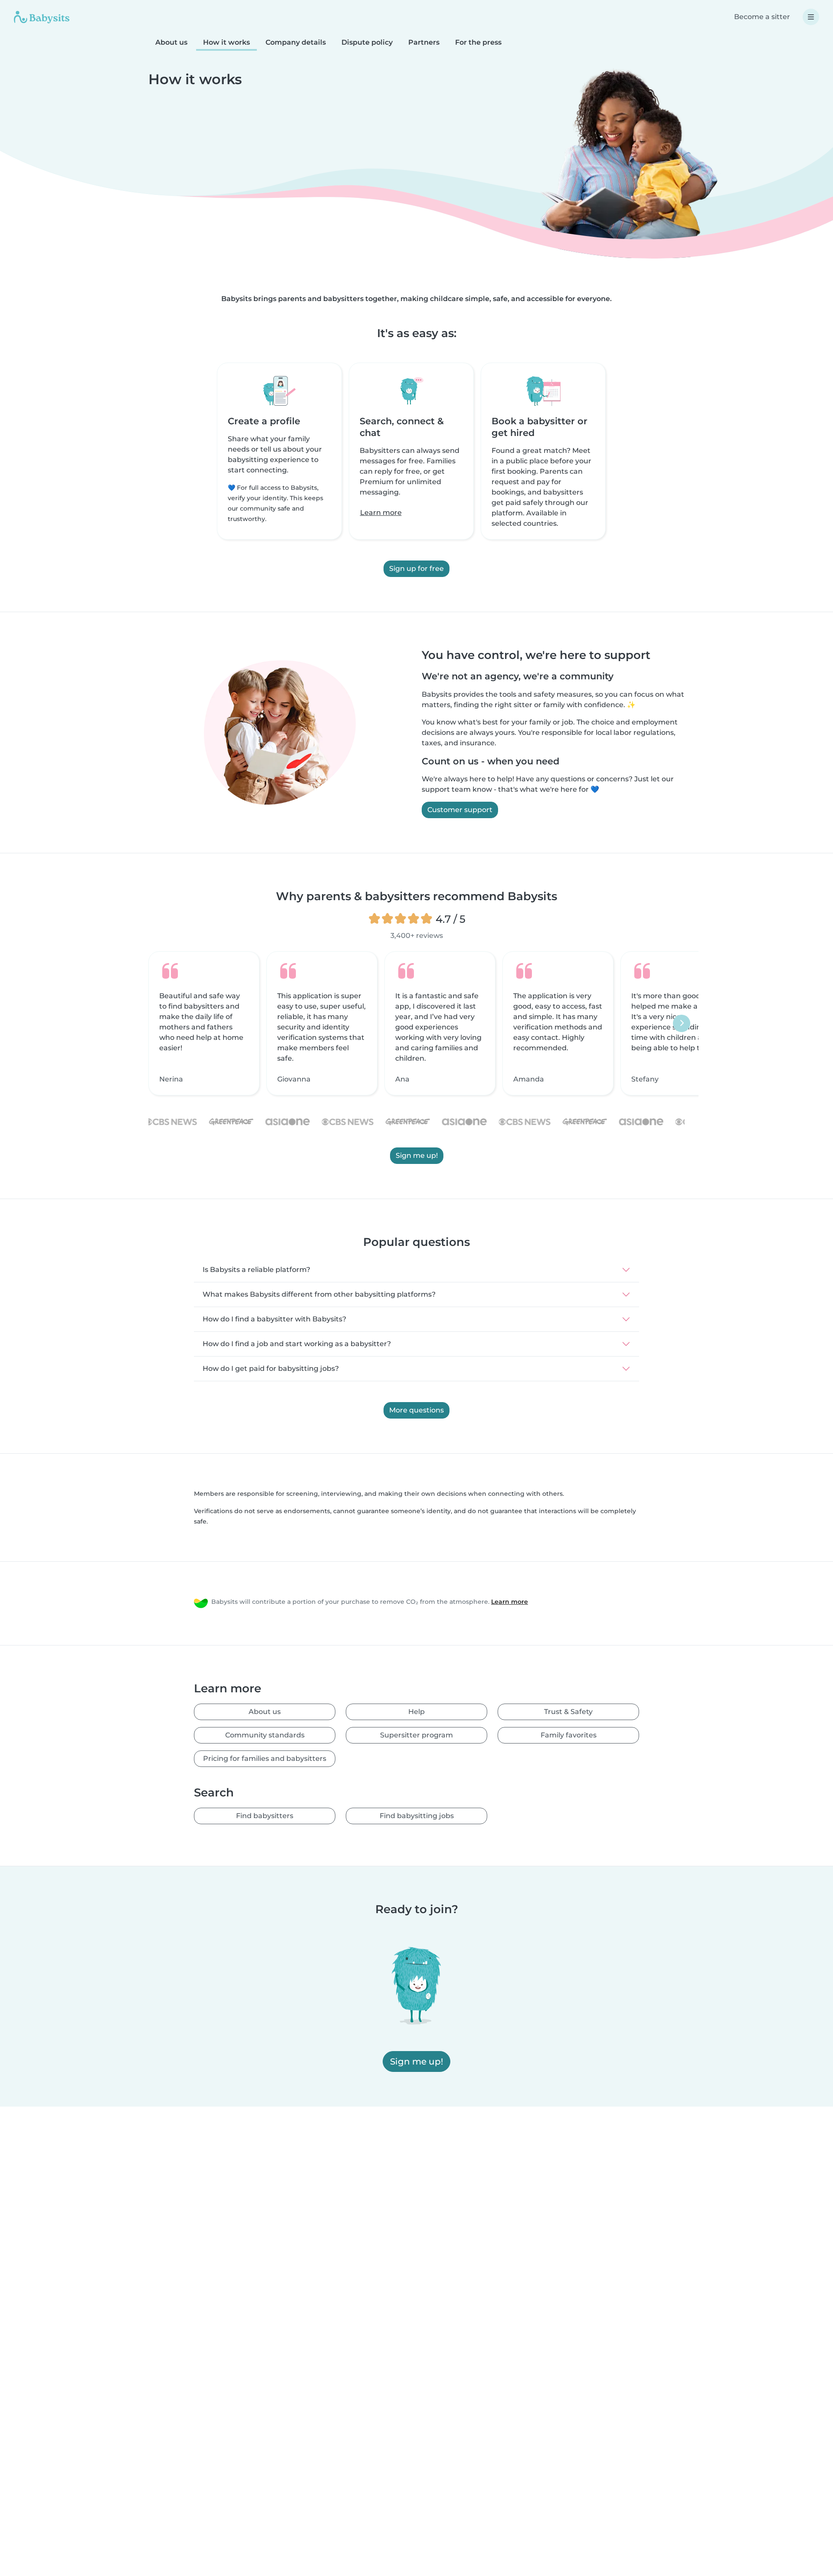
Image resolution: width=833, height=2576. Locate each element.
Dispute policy (367, 42)
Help (416, 1712)
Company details (296, 42)
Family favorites (569, 1735)
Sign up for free (416, 569)
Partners (424, 42)
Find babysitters (265, 1816)
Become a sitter (762, 17)
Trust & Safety (568, 1712)
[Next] (682, 1023)
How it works (226, 42)
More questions (416, 1410)
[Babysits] (42, 17)
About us (171, 42)
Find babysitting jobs (417, 1816)
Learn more (381, 513)
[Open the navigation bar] (811, 17)
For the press (478, 42)
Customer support (460, 810)
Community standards (265, 1735)
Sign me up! (417, 1155)
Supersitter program (416, 1735)
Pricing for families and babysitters (265, 1758)
